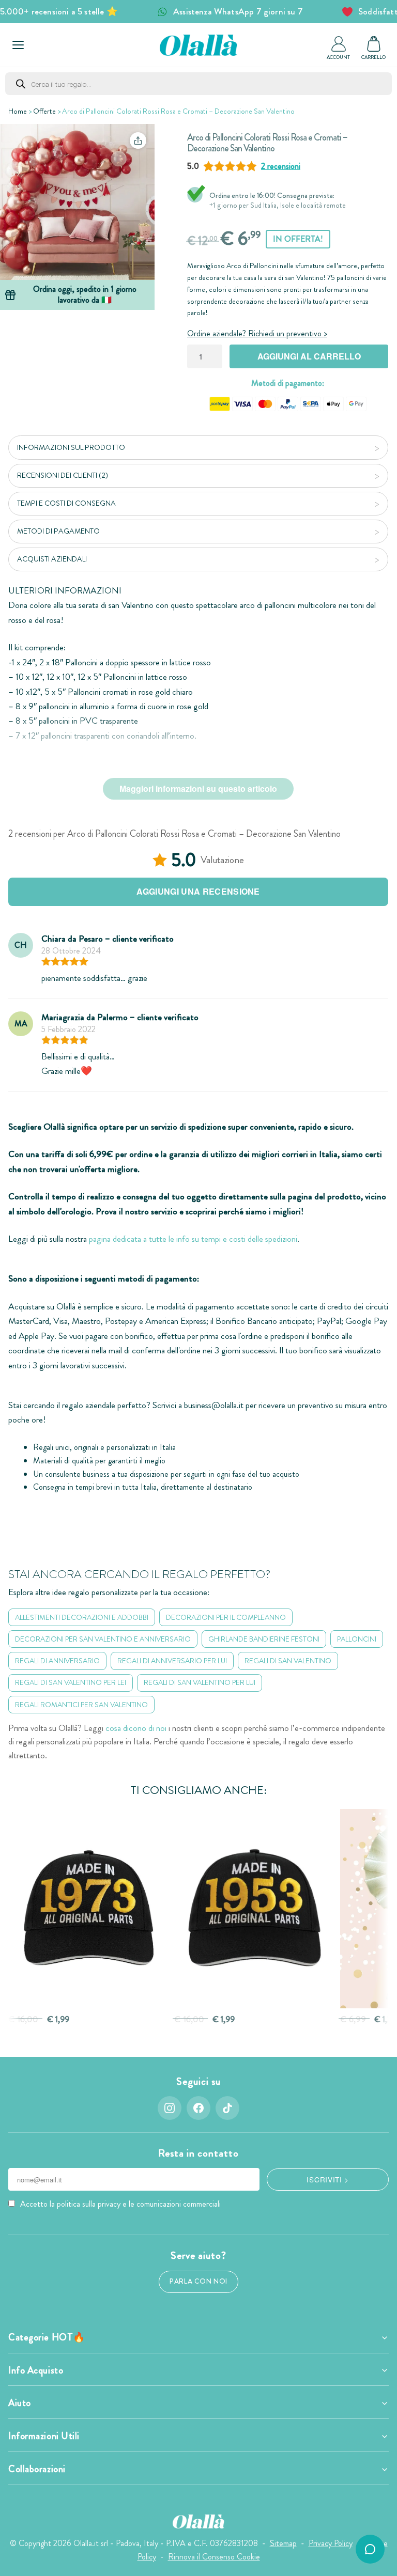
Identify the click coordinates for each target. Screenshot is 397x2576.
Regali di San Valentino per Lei (71, 1682)
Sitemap (283, 2543)
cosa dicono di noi (136, 1728)
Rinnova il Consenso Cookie (214, 2557)
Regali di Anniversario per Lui (172, 1661)
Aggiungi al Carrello (309, 356)
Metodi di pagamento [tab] (58, 531)
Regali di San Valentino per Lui (200, 1682)
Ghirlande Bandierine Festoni (264, 1639)
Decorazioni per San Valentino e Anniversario (103, 1639)
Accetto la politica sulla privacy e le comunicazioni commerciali (120, 2204)
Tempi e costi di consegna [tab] (66, 503)
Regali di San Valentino (288, 1661)
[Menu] (18, 45)
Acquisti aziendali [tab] (52, 559)
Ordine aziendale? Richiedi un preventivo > (257, 333)
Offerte (44, 111)
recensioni (281, 166)
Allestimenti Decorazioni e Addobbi (82, 1617)
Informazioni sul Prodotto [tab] (71, 447)
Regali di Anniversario (57, 1661)
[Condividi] (138, 140)
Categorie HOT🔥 (47, 2337)
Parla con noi (198, 2281)
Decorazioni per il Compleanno (226, 1617)
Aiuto (20, 2403)
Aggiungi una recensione (198, 891)
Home (18, 111)
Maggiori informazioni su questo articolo (198, 789)
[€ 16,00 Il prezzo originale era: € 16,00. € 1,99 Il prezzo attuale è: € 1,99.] (88, 1909)
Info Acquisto (36, 2370)
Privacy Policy (331, 2543)
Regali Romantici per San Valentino (81, 1705)
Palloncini (357, 1639)
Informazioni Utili (44, 2436)
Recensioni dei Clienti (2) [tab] (63, 475)
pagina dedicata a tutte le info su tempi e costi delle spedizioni (193, 1239)
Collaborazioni (37, 2469)
